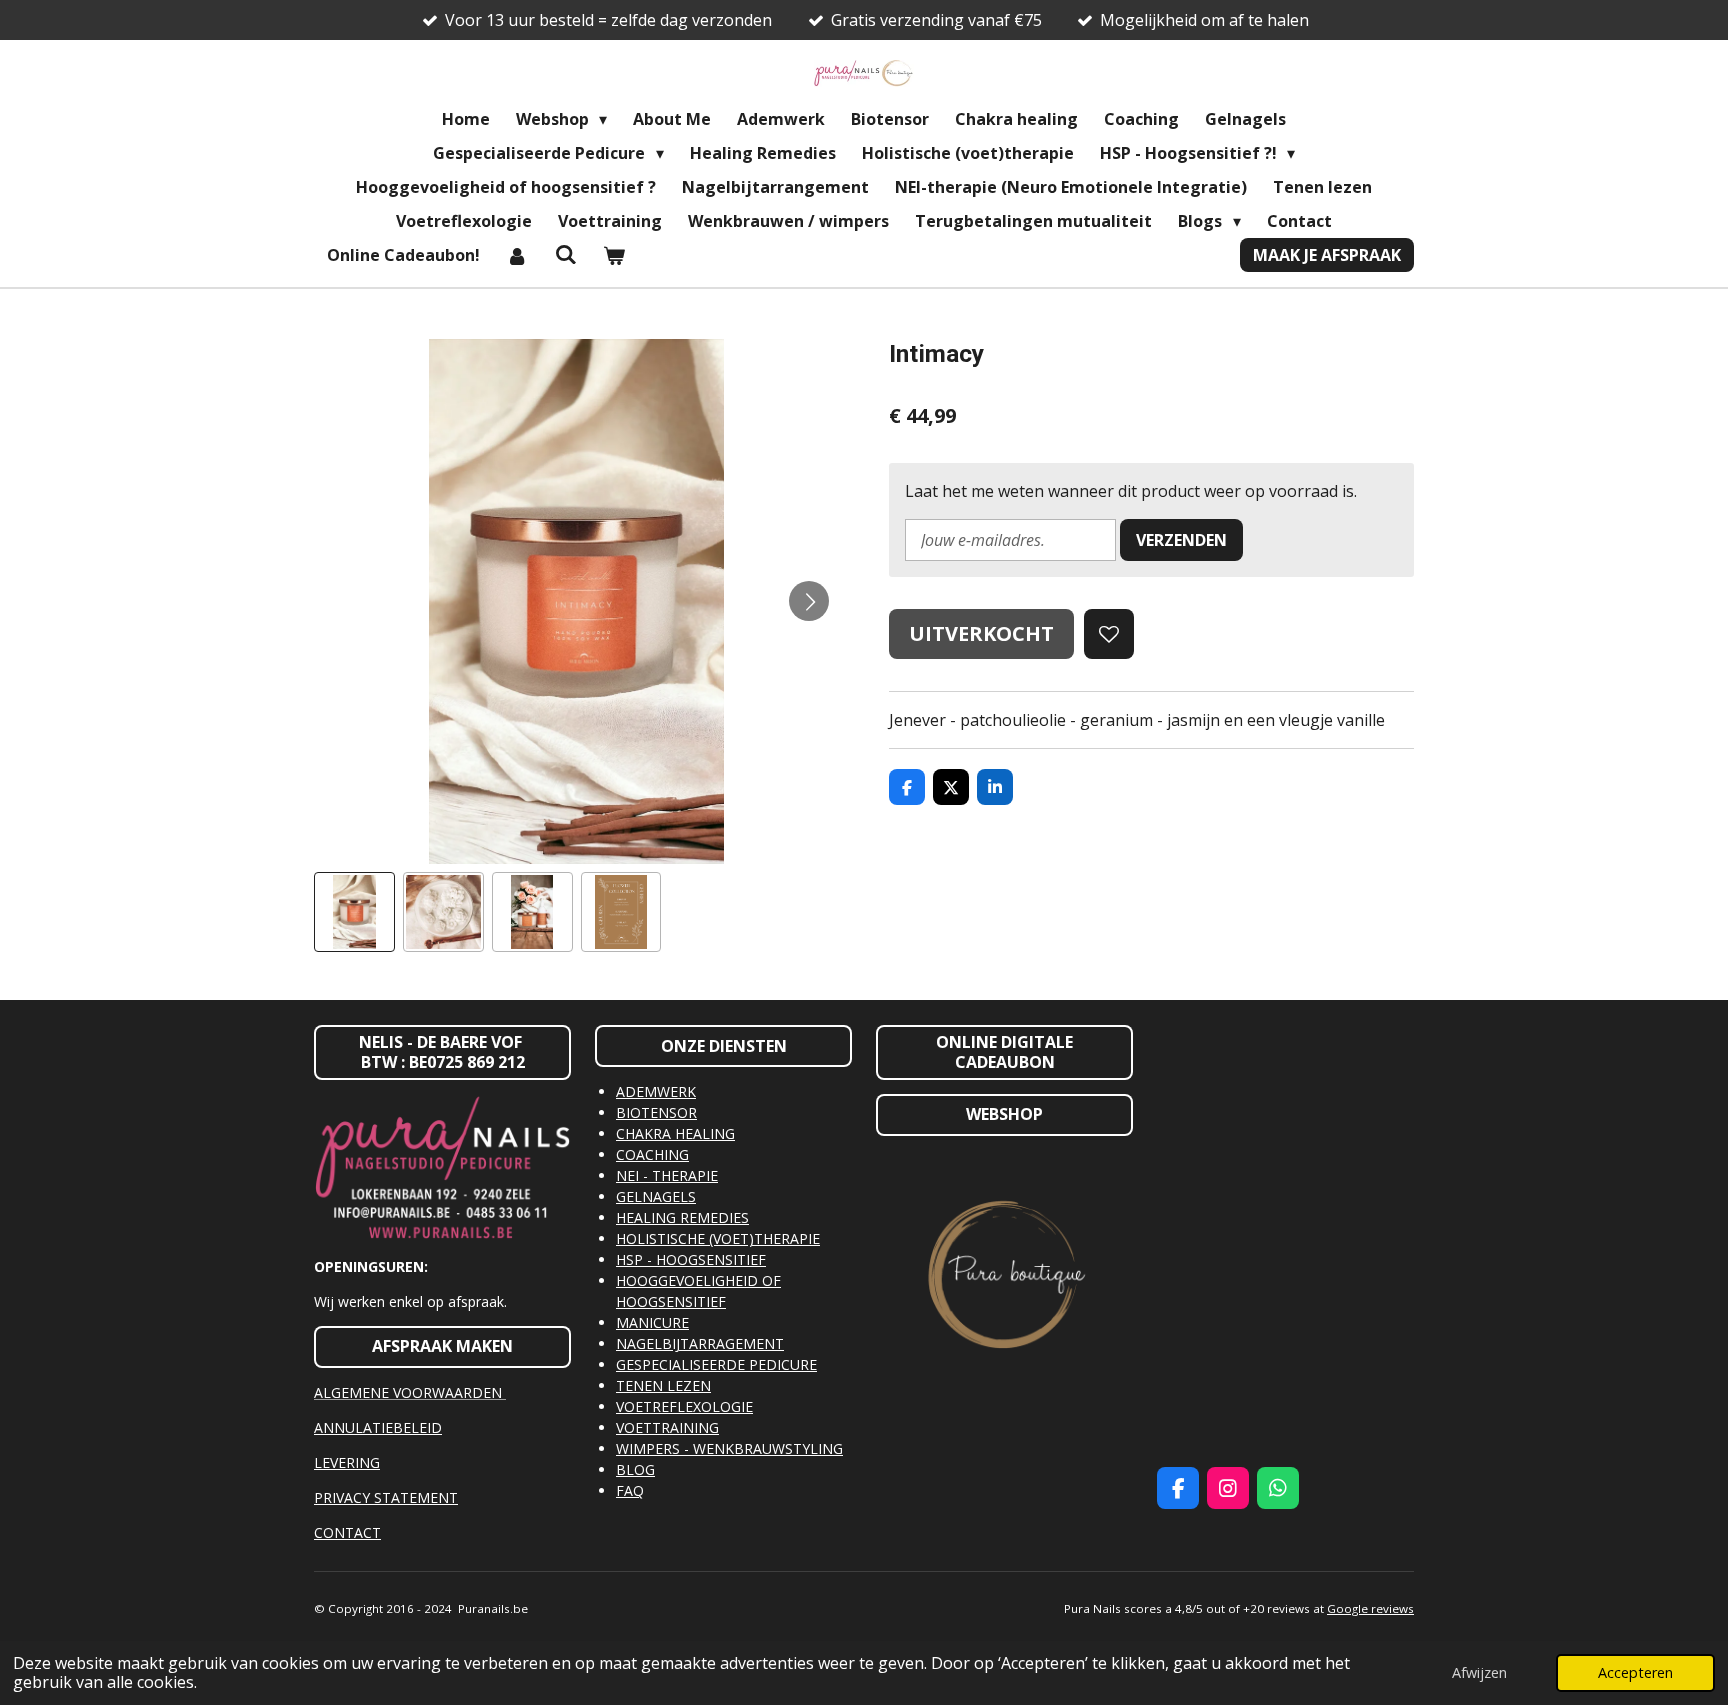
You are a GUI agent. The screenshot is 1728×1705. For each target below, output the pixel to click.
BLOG (635, 1469)
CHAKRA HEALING (675, 1133)
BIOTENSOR (656, 1112)
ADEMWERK (656, 1091)
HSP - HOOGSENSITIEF (691, 1259)
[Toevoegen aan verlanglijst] (1109, 634)
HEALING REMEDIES (682, 1217)
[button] (354, 912)
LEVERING (347, 1462)
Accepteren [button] (1635, 1672)
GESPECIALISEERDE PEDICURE (716, 1364)
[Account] (517, 255)
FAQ (630, 1490)
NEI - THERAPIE (667, 1175)
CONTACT (347, 1532)
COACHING (652, 1154)
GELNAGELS (656, 1196)
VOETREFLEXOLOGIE (684, 1406)
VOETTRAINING (667, 1427)
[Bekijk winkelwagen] (614, 255)
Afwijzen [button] (1479, 1672)
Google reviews (1370, 1608)
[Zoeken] (565, 254)
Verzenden (1181, 540)
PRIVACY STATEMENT (386, 1497)
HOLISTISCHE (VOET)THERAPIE (718, 1238)
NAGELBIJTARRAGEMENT (700, 1343)
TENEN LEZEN (663, 1385)
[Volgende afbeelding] (809, 601)
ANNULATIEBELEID (378, 1427)
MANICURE (652, 1322)
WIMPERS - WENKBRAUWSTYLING (729, 1448)
